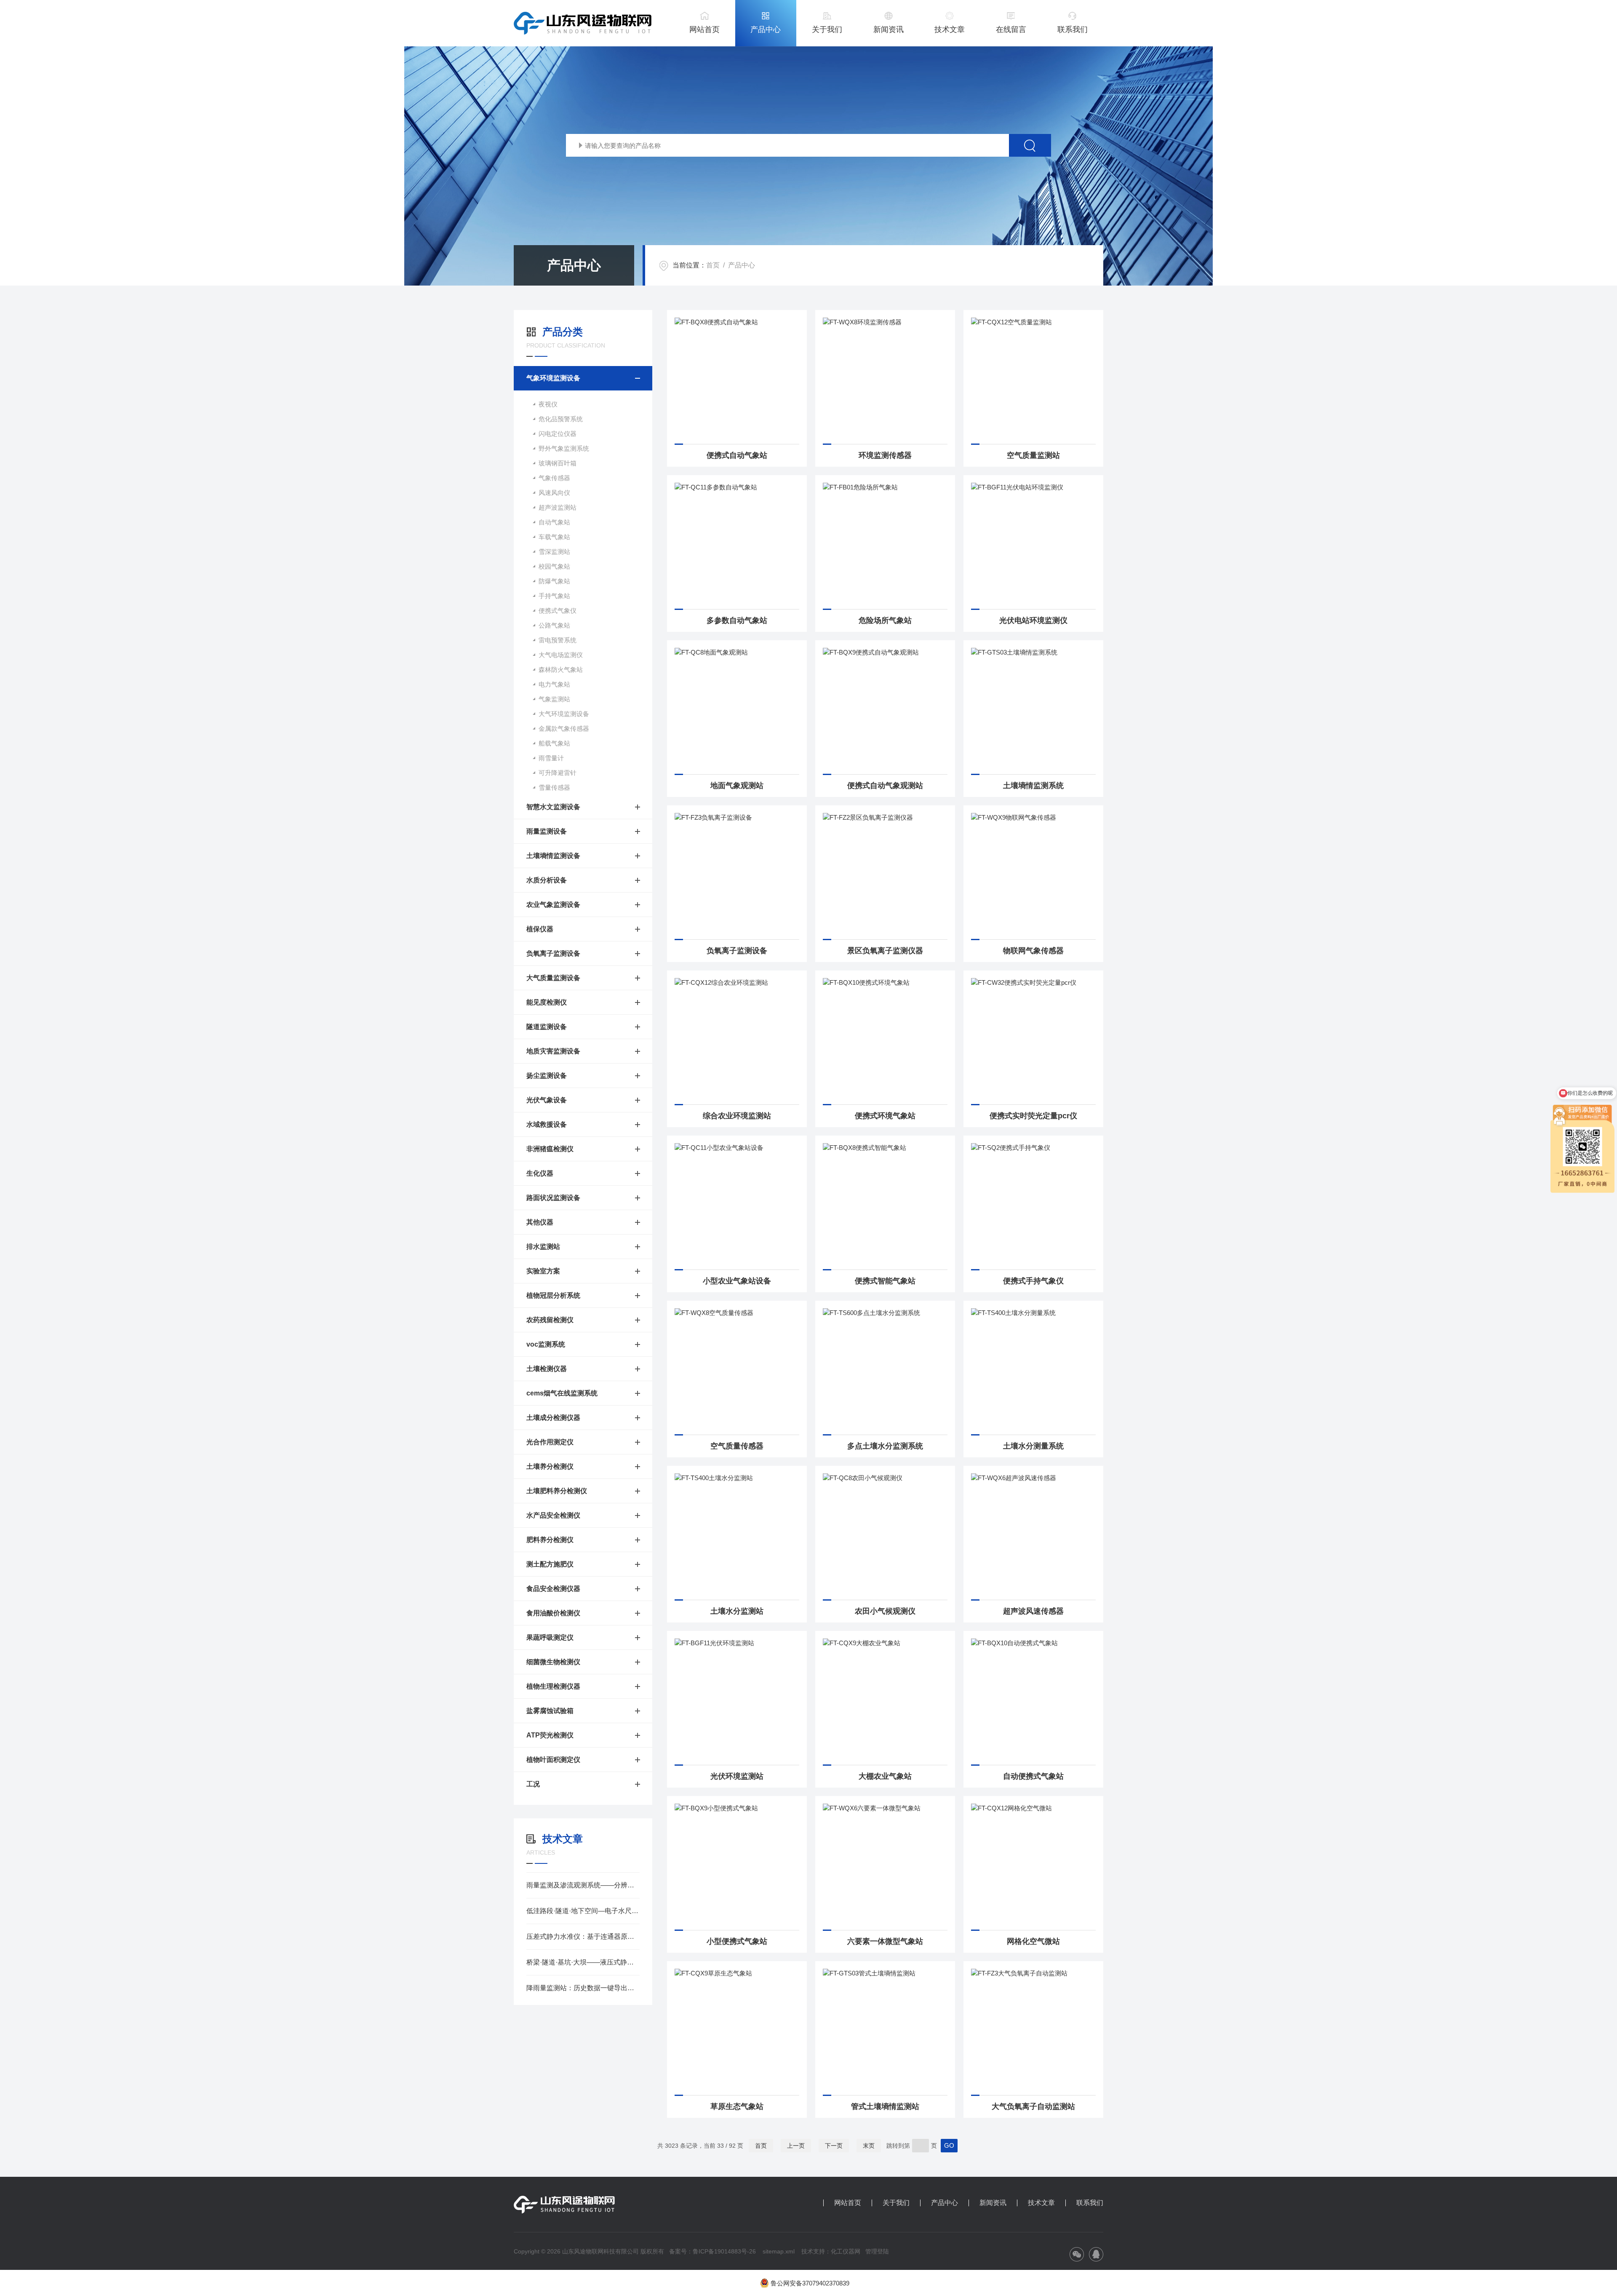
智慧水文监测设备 (553, 807)
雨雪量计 (551, 758)
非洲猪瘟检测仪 (550, 1149)
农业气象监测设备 (553, 905)
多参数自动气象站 (737, 620)
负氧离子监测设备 (553, 953)
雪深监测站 (554, 552)
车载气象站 (554, 537)
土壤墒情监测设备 (553, 856)
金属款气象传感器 (564, 728)
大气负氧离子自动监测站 (1033, 2106)
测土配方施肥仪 (550, 1564)
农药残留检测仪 (550, 1320)
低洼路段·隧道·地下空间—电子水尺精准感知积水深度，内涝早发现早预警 (583, 1911)
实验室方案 (543, 1271)
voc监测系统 (546, 1344)
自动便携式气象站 (1033, 1776)
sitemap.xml (779, 2251)
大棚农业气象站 (885, 1776)
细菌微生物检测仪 (553, 1662)
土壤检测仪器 (547, 1369)
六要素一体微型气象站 (885, 1941)
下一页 (834, 2146)
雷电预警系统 (558, 640)
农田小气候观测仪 (885, 1611)
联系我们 (1073, 29)
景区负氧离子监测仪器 (885, 951)
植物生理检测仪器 (553, 1686)
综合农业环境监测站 (737, 1116)
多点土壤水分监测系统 (885, 1446)
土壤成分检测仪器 (553, 1418)
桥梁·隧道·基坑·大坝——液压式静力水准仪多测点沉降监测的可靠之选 (583, 1962)
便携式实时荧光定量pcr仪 (1033, 1116)
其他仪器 (540, 1222)
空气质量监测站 (1033, 455)
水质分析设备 (547, 880)
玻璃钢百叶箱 (558, 463)
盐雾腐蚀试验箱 (550, 1711)
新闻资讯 (889, 29)
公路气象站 (554, 625)
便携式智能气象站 (885, 1281)
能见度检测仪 (547, 1002)
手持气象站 (554, 596)
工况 (533, 1784)
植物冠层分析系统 (553, 1295)
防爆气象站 (554, 581)
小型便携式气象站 (737, 1941)
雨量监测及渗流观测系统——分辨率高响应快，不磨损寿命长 (583, 1885)
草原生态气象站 (737, 2106)
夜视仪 (548, 404)
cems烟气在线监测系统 (562, 1393)
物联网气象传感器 (1033, 951)
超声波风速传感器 (1033, 1611)
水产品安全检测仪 (553, 1515)
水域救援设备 (547, 1124)
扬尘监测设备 (547, 1076)
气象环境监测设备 (553, 378)
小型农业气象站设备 (737, 1281)
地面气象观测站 (737, 786)
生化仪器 (540, 1173)
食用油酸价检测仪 (553, 1613)
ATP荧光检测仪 (550, 1735)
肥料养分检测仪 (550, 1540)
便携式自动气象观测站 (885, 786)
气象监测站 (554, 699)
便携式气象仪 (558, 611)
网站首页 (704, 29)
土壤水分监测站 (737, 1611)
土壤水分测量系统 (1033, 1446)
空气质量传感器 (737, 1446)
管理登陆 (877, 2251)
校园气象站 (554, 566)
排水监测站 (543, 1247)
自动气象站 (554, 522)
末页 (869, 2146)
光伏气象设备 (547, 1100)
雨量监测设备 (547, 831)
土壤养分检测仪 (550, 1466)
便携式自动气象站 (737, 455)
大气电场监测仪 (561, 655)
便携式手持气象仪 (1033, 1281)
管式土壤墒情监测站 (885, 2106)
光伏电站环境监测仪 (1033, 620)
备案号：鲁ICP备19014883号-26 (712, 2251)
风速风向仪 (554, 493)
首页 (713, 265)
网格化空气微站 (1033, 1941)
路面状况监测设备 (553, 1198)
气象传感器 (554, 478)
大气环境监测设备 (564, 714)
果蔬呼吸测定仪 (550, 1637)
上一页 (796, 2146)
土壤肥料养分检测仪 (557, 1491)
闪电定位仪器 (558, 434)
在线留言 (1011, 29)
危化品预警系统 (561, 419)
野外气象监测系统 (564, 448)
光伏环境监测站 (737, 1776)
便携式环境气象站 (885, 1116)
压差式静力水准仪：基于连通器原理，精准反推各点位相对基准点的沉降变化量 (583, 1936)
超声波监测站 (558, 507)
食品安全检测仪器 (553, 1589)
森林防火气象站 (561, 670)
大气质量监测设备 (553, 978)
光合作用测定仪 (550, 1442)
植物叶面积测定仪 (553, 1760)
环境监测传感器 (885, 455)
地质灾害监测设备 (553, 1051)
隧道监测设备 (547, 1027)
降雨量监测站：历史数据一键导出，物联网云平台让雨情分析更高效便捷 (583, 1988)
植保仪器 (540, 929)
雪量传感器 (554, 787)
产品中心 (766, 29)
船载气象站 (554, 743)
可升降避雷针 (558, 773)
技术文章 (950, 29)
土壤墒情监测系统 (1033, 786)
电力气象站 (554, 684)
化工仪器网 (846, 2251)
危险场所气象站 (885, 620)
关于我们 (827, 29)
